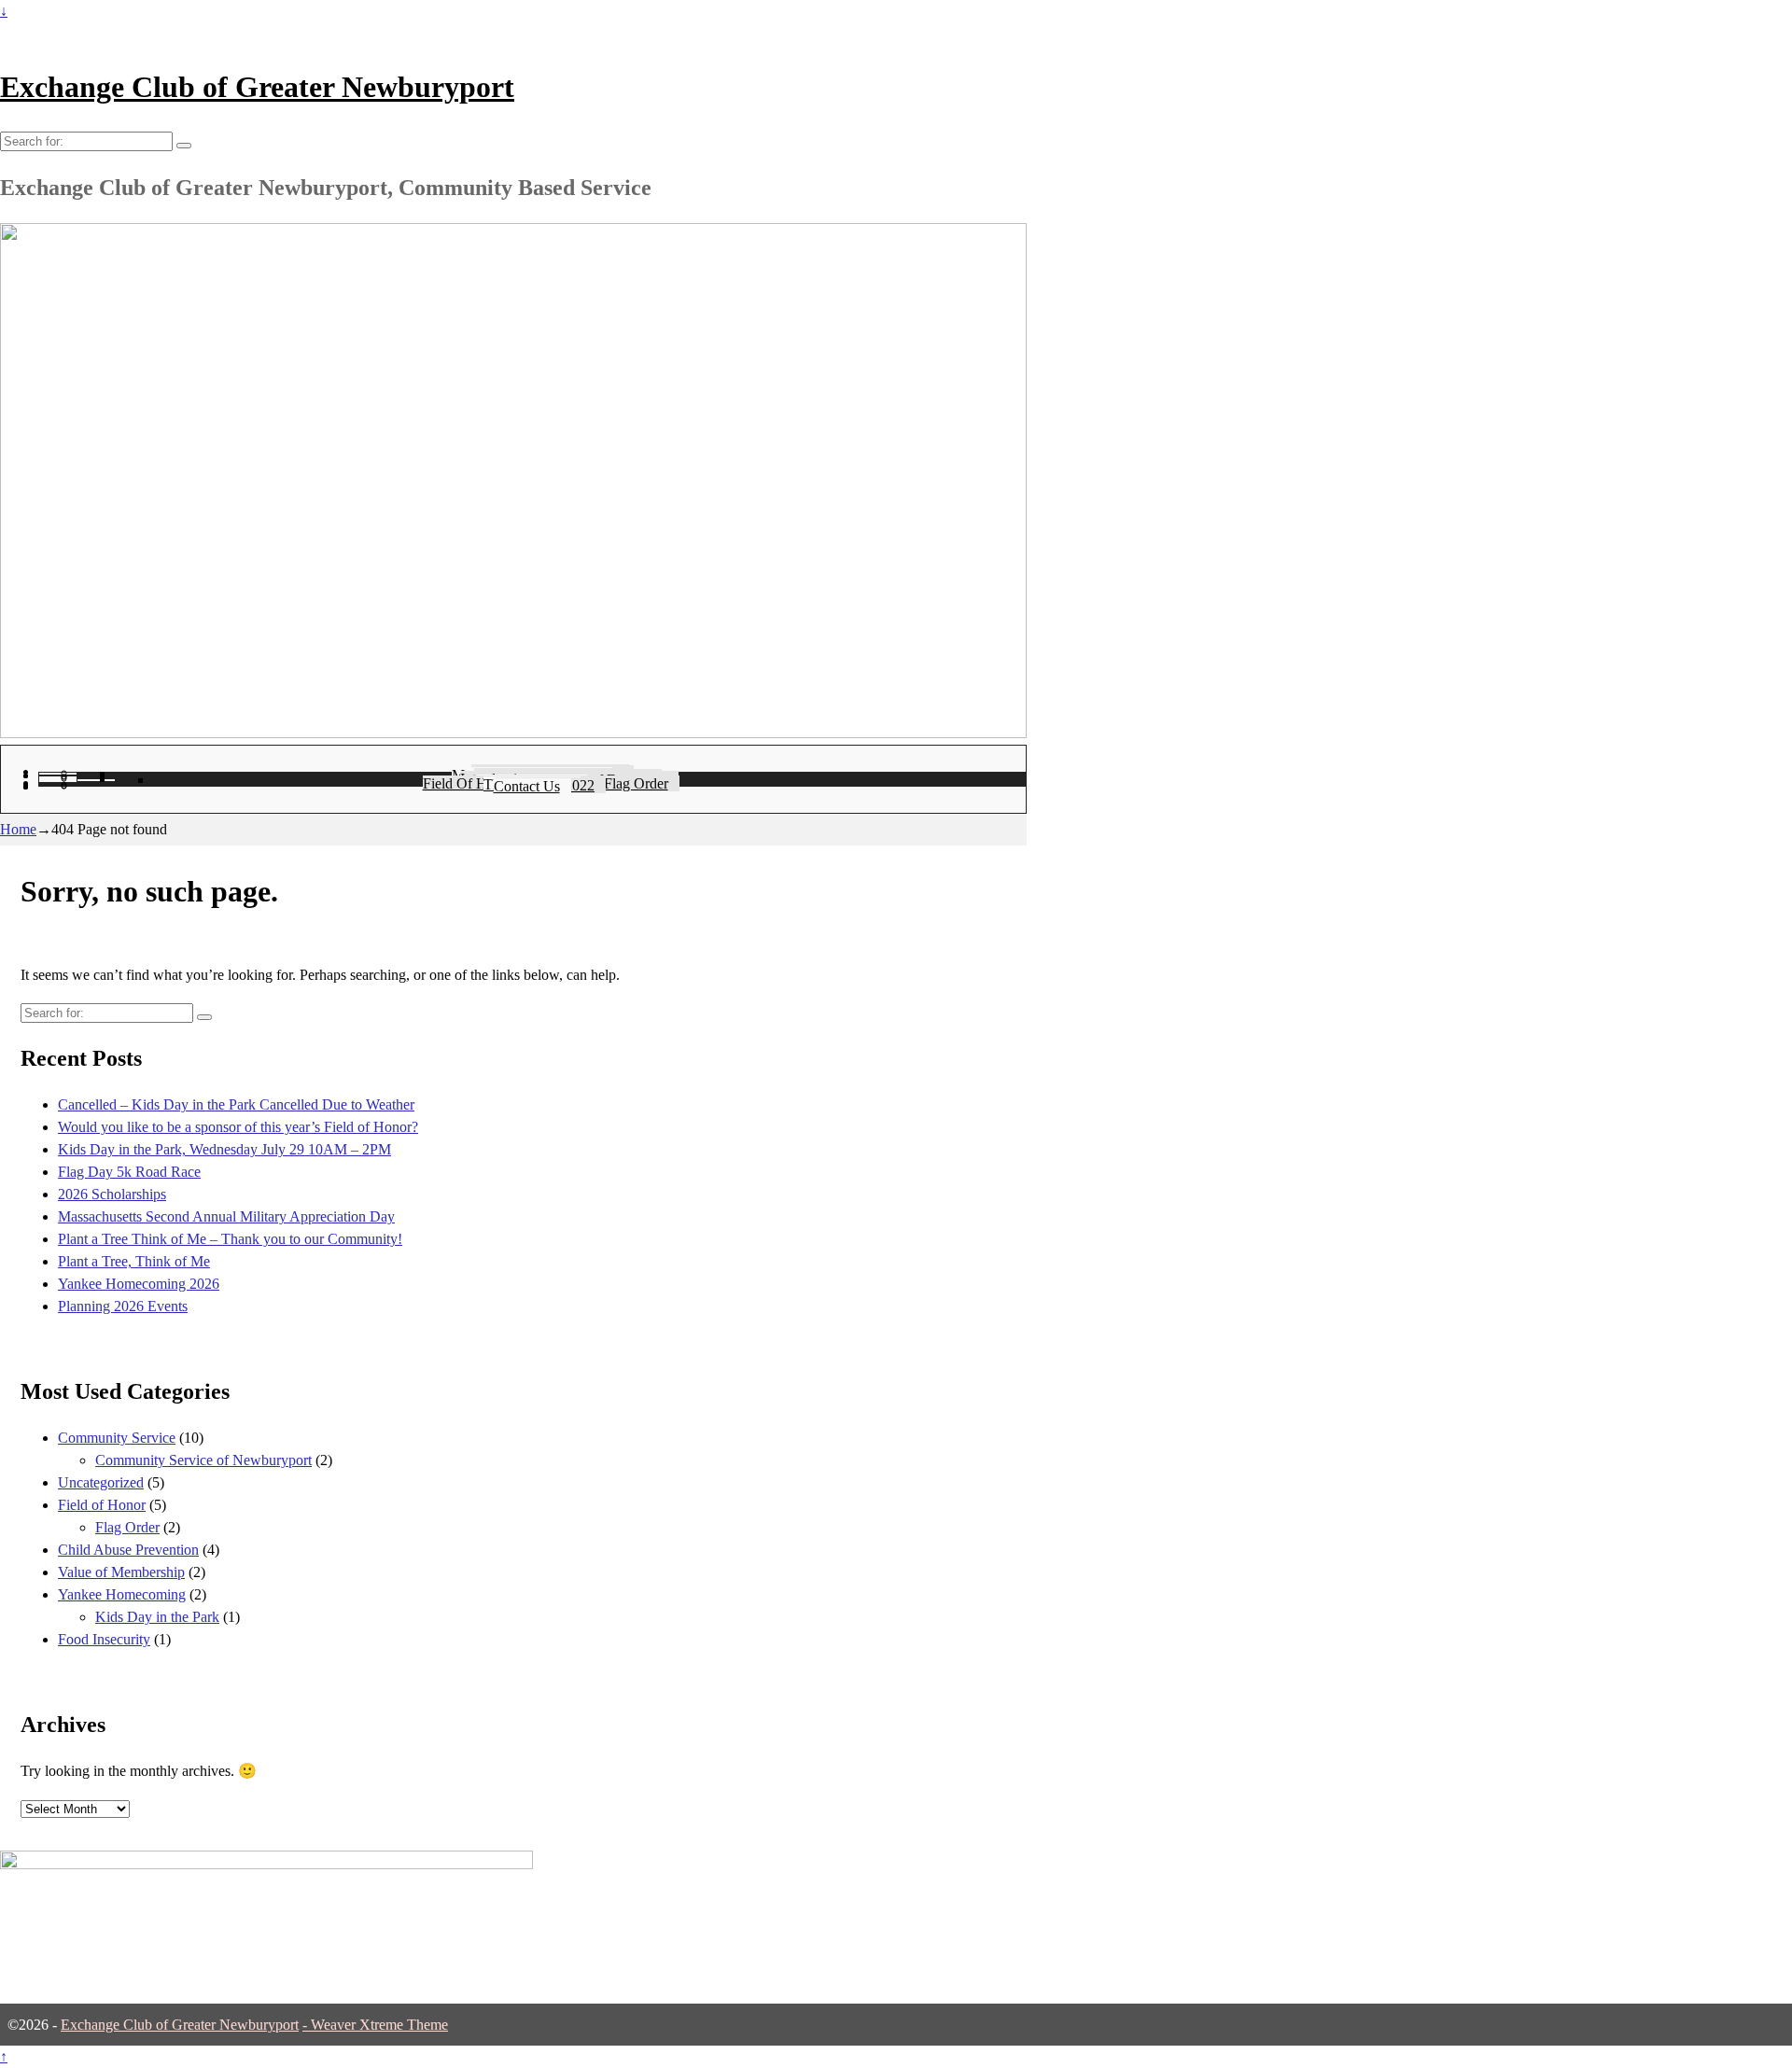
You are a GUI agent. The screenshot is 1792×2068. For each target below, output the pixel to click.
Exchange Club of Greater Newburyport (257, 87)
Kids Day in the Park (157, 1617)
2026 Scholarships (112, 1194)
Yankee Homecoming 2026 (139, 1284)
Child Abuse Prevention (128, 1550)
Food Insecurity (104, 1639)
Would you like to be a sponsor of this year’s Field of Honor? (238, 1127)
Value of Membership (121, 1572)
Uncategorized (101, 1482)
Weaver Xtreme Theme (379, 2025)
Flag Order (127, 1527)
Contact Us (527, 786)
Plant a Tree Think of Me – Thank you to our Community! (230, 1239)
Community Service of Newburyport (203, 1460)
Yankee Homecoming (122, 1594)
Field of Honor (102, 1505)
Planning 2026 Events (123, 1306)
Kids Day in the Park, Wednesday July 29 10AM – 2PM (224, 1149)
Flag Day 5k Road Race (129, 1172)
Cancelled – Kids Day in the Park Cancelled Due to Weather (236, 1104)
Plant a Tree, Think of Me (134, 1261)
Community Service (117, 1438)
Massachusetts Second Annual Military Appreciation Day (226, 1216)
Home (18, 829)
